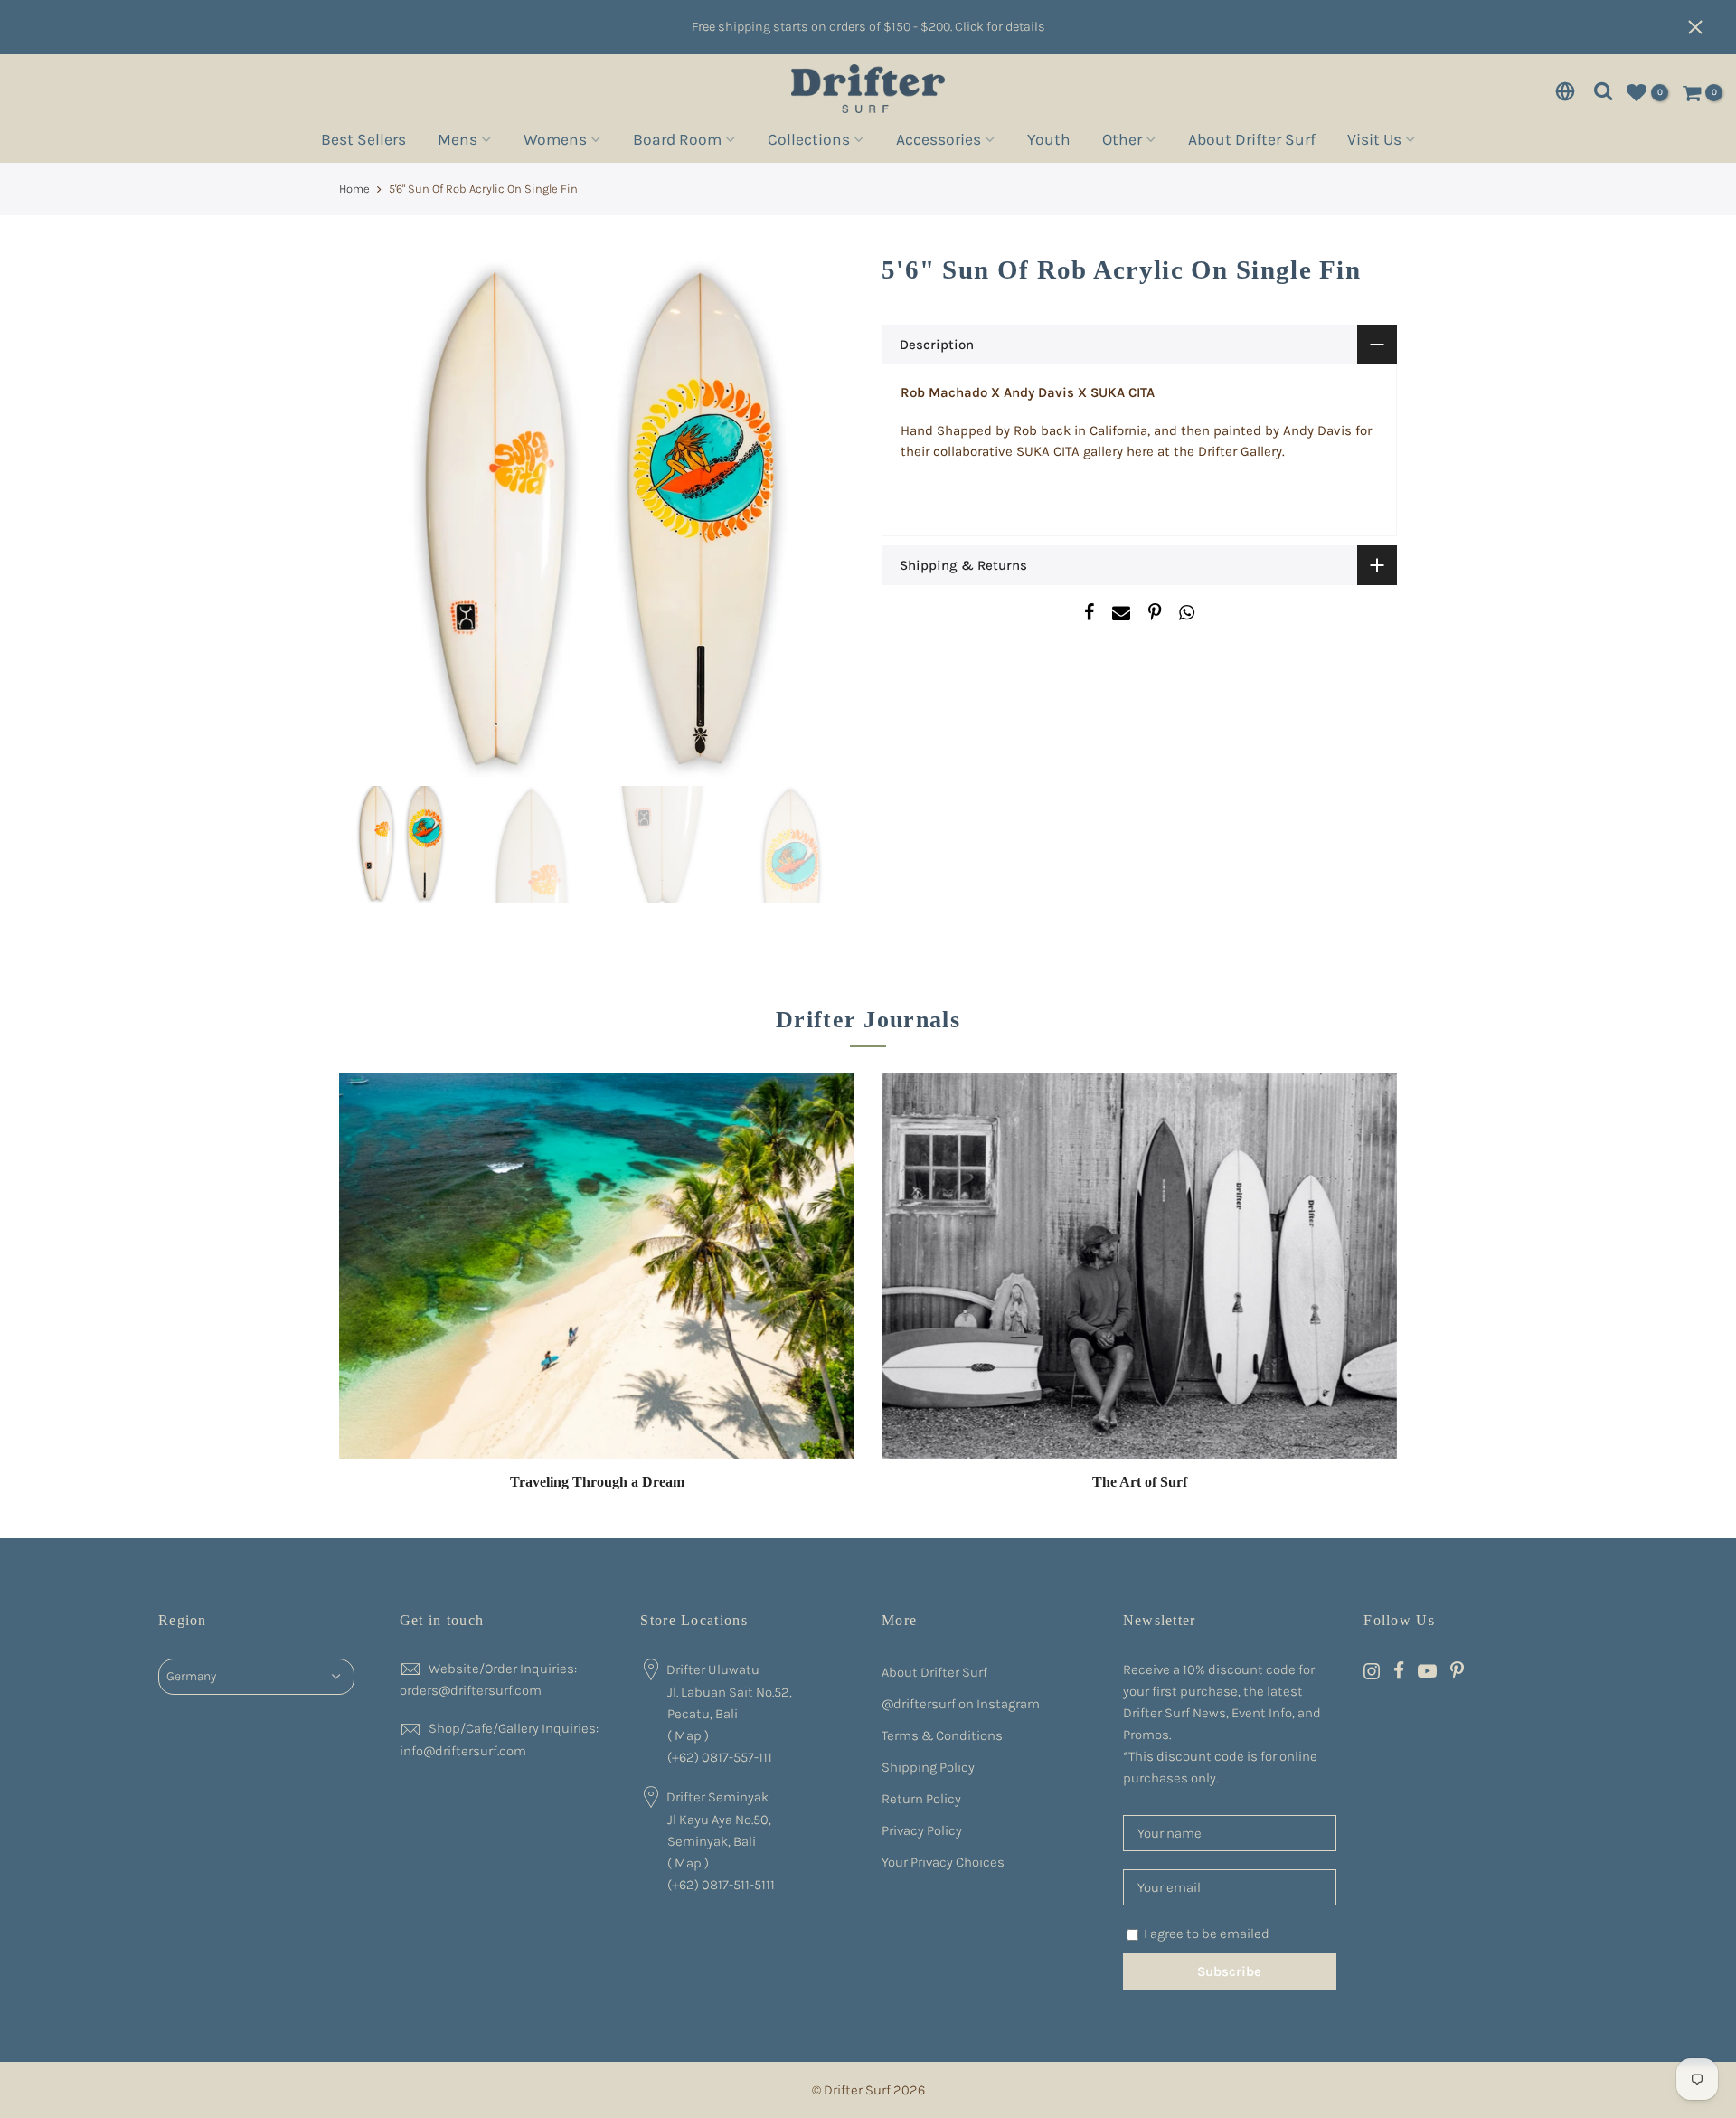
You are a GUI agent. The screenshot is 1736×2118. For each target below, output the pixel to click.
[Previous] (371, 519)
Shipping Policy (928, 1767)
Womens (555, 142)
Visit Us (1374, 142)
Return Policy (921, 1799)
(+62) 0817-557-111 (720, 1757)
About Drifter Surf (1252, 142)
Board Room (677, 142)
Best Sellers (363, 142)
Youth (1049, 142)
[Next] (823, 519)
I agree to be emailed (1207, 1934)
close (1704, 27)
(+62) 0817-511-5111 (721, 1885)
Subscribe (1229, 1971)
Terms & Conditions (942, 1735)
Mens (458, 142)
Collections (809, 142)
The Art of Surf (1140, 1482)
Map (688, 1735)
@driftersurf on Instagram (961, 1704)
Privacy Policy (922, 1830)
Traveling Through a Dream (597, 1482)
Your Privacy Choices (943, 1862)
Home (354, 189)
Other (1122, 142)
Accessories (939, 142)
